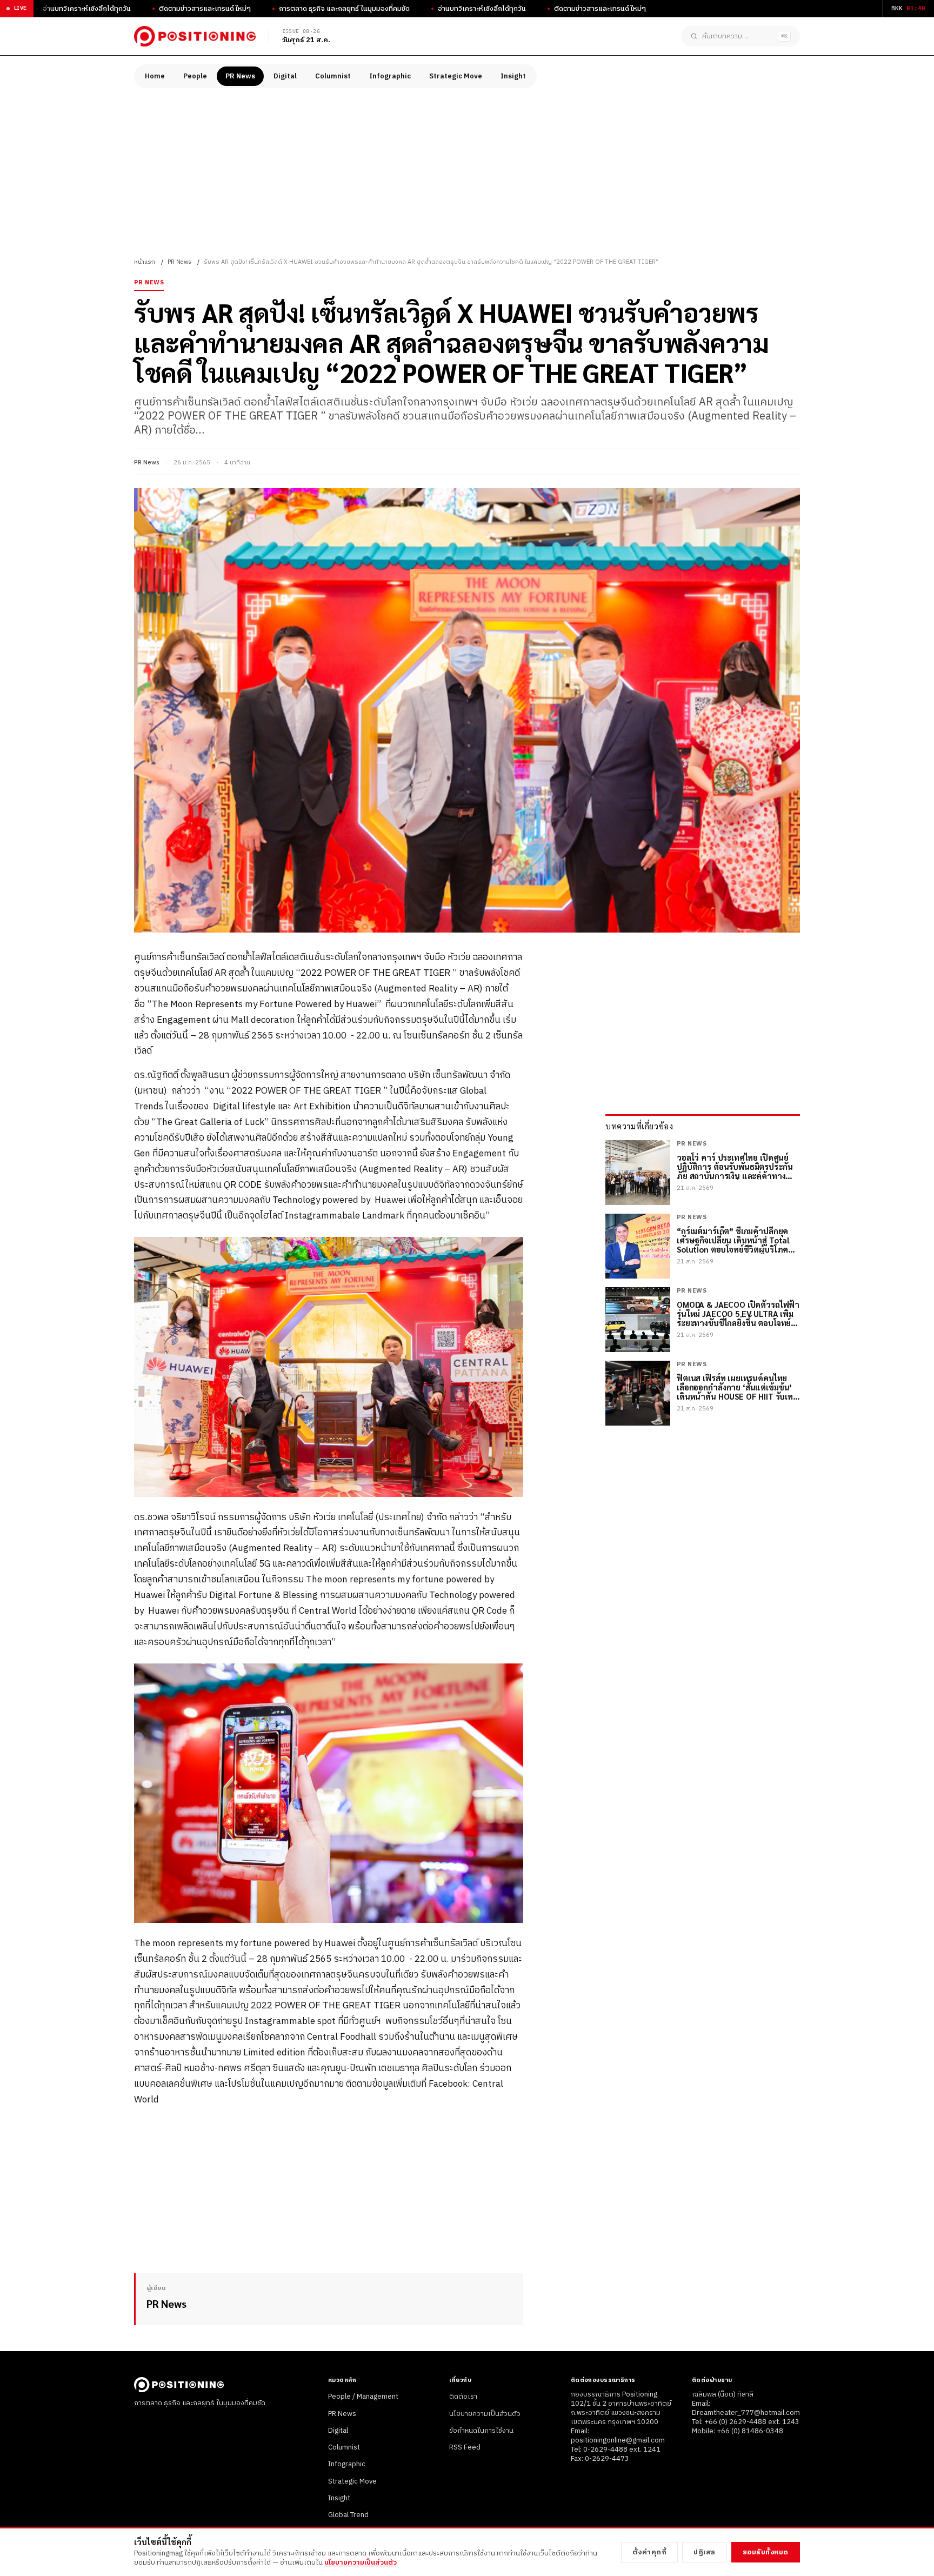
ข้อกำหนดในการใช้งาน (481, 2431)
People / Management (363, 2397)
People (195, 76)
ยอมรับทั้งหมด (766, 2552)
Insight (513, 76)
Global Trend (348, 2515)
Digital (285, 76)
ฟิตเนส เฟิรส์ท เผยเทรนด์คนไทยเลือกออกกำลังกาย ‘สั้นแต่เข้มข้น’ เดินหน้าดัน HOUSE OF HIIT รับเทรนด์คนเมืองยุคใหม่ (735, 1387)
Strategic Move (456, 76)
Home (155, 76)
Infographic (390, 76)
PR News (240, 76)
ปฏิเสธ (705, 2552)
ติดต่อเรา (463, 2397)
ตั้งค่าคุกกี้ (650, 2552)
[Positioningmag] (195, 36)
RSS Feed (465, 2447)
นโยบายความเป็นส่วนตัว (485, 2414)
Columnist (333, 76)
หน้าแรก (145, 262)
